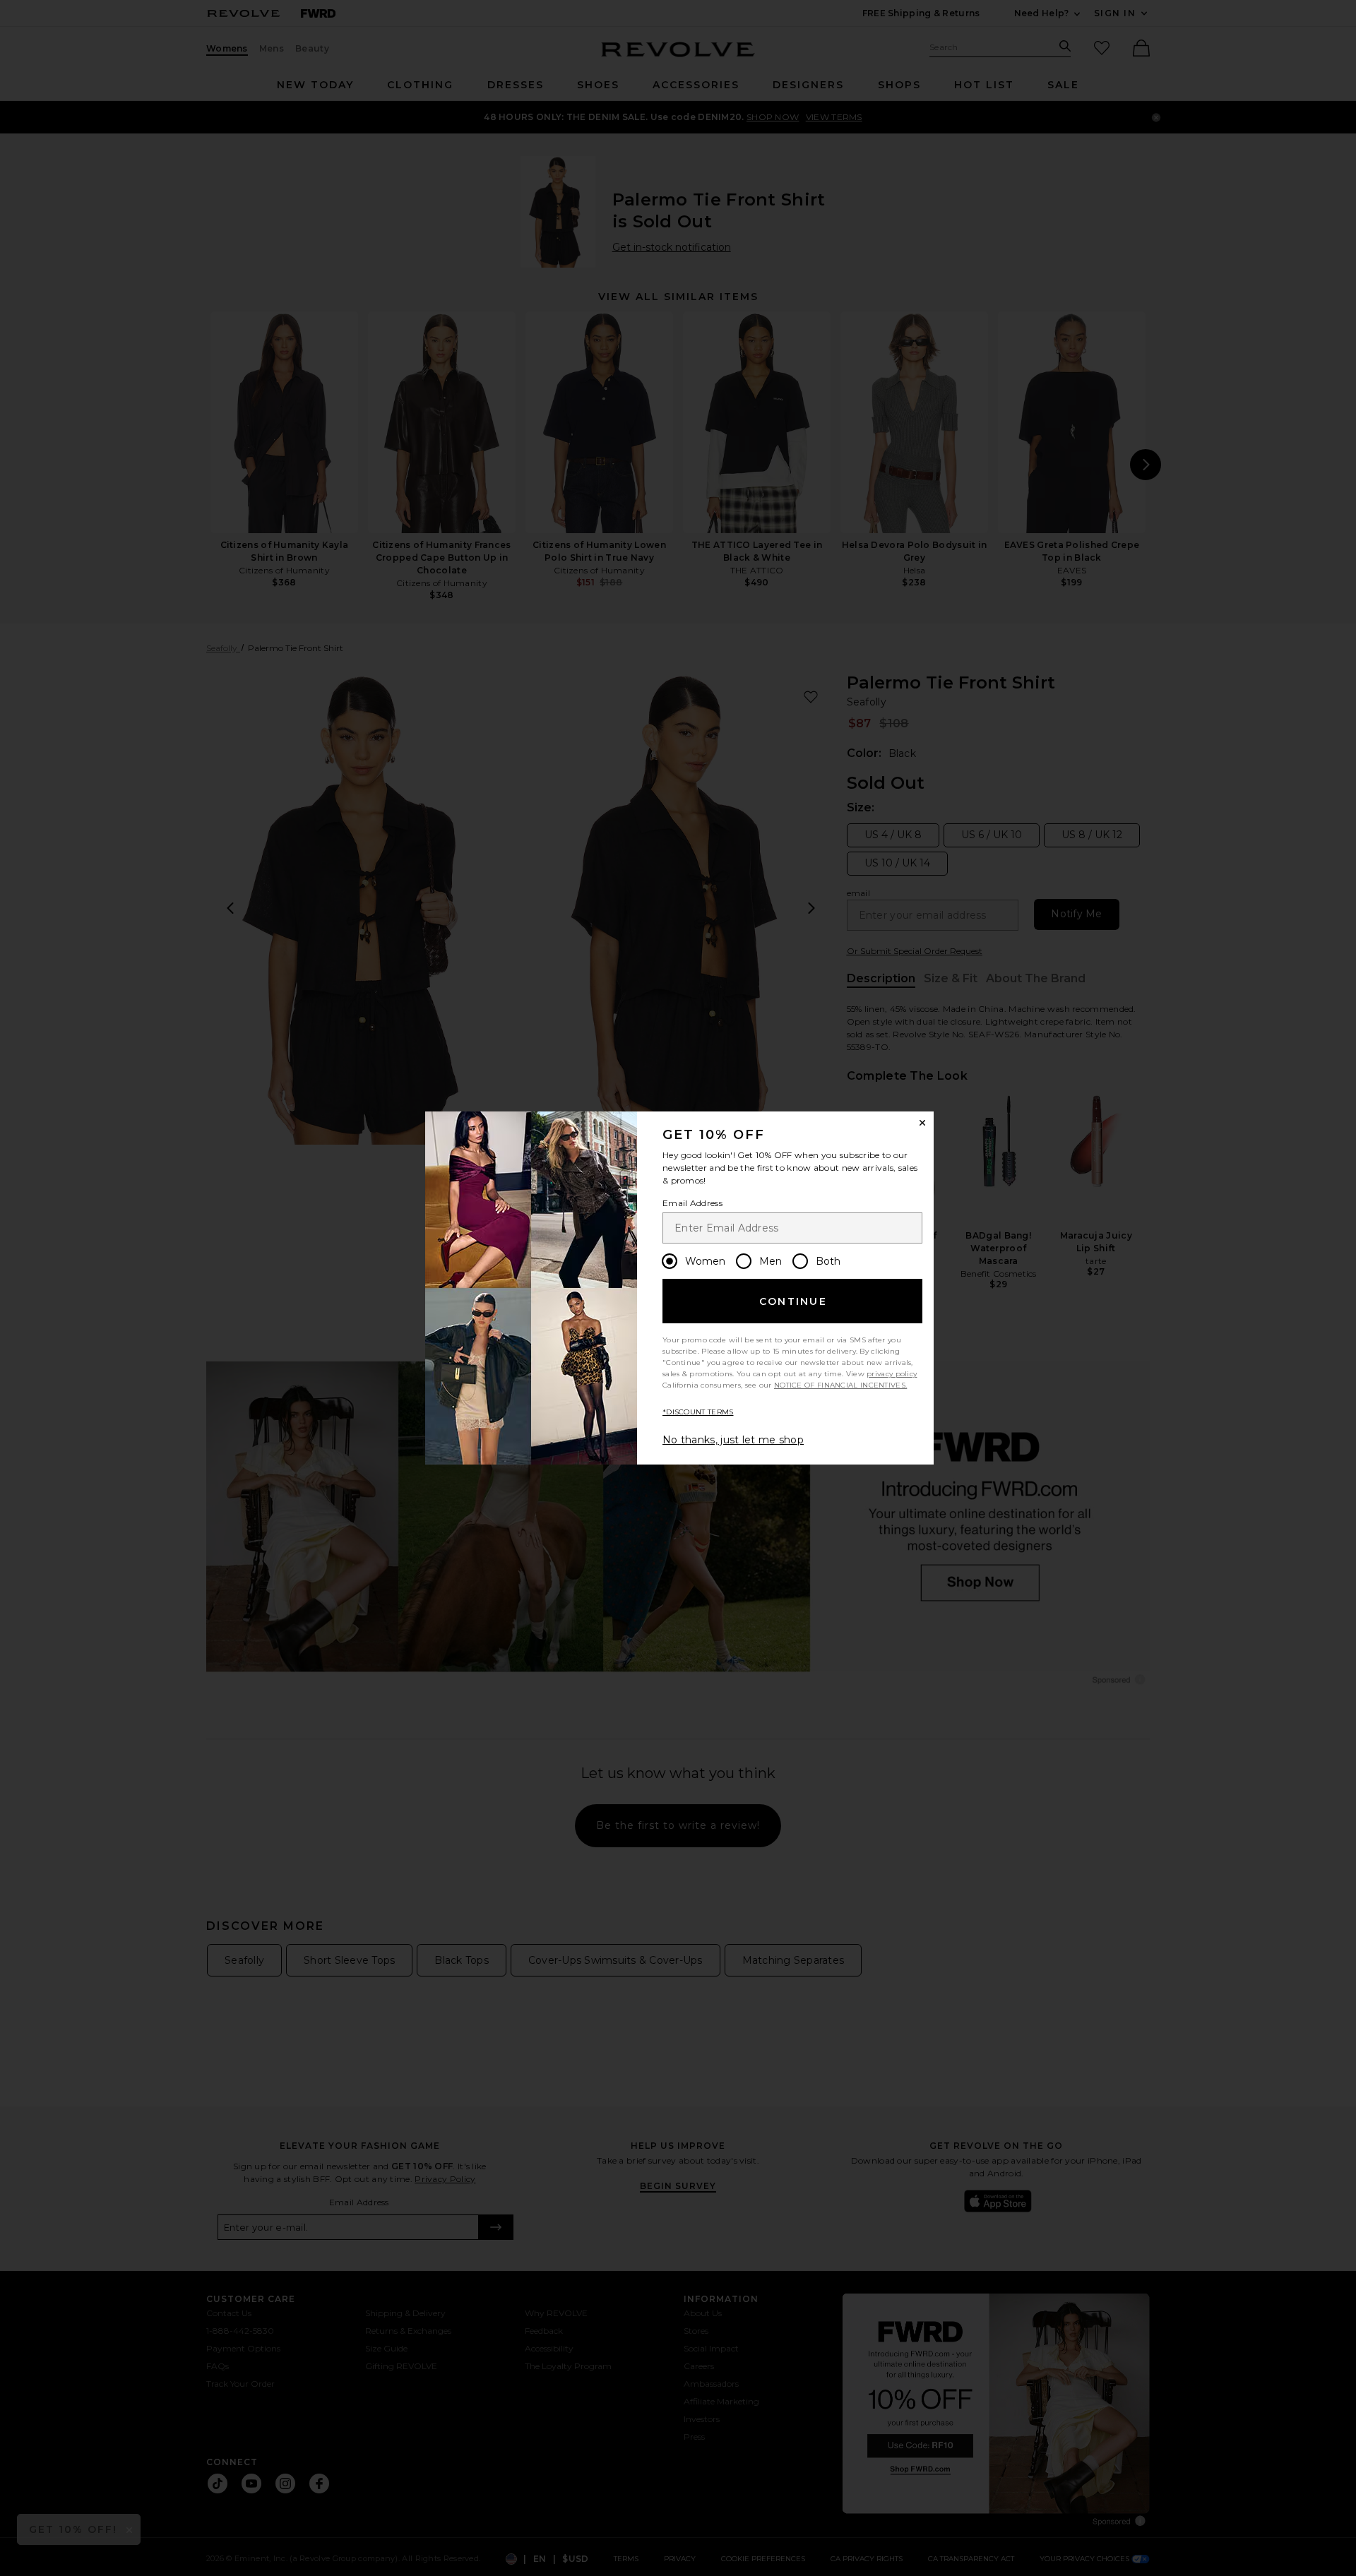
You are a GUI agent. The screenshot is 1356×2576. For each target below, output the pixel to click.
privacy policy (892, 1374)
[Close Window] (922, 1123)
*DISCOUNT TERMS (698, 1412)
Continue (793, 1301)
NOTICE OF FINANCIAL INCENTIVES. (840, 1385)
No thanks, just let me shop (733, 1440)
